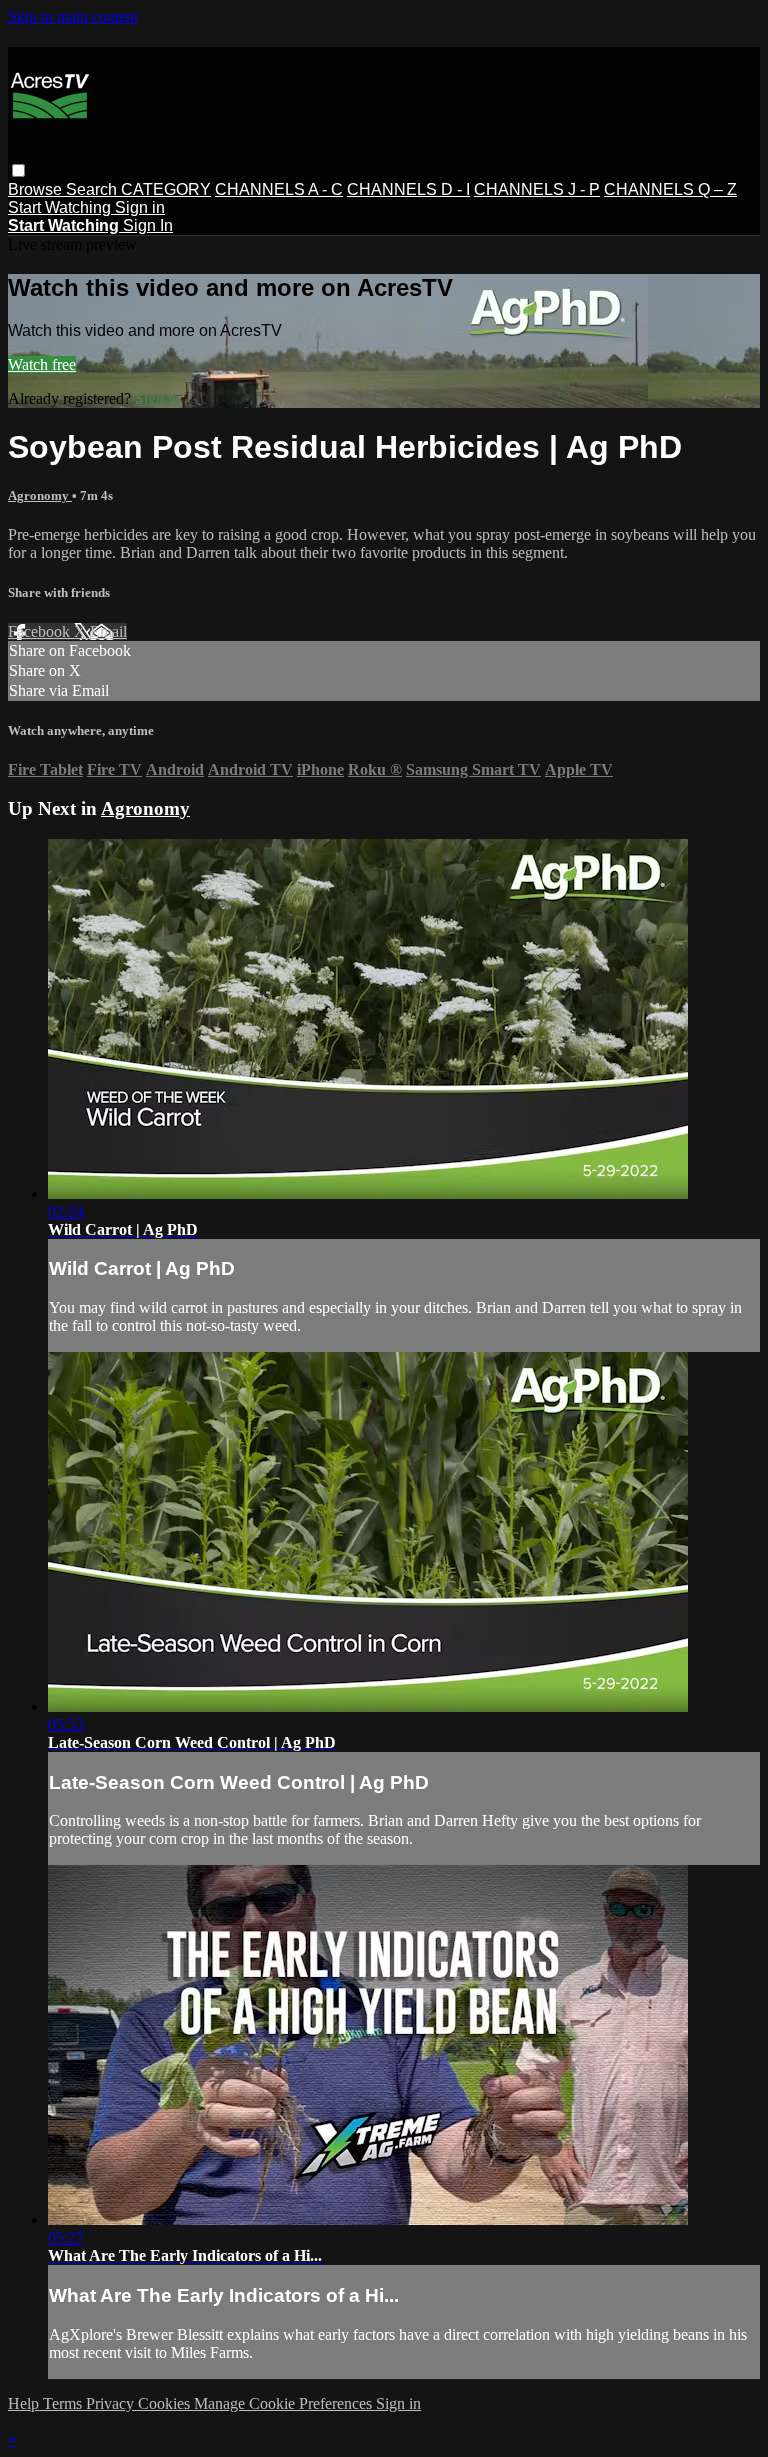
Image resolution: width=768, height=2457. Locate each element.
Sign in (140, 207)
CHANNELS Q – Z (670, 189)
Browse (37, 189)
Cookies (166, 2403)
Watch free (42, 364)
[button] (18, 170)
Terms (64, 2403)
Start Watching (61, 207)
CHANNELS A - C (279, 189)
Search (93, 189)
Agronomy (40, 495)
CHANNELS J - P (537, 189)
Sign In (148, 225)
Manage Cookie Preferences (285, 2403)
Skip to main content (73, 16)
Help (25, 2403)
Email (108, 631)
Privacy (112, 2403)
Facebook (41, 631)
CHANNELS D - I (408, 189)
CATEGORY (166, 189)
